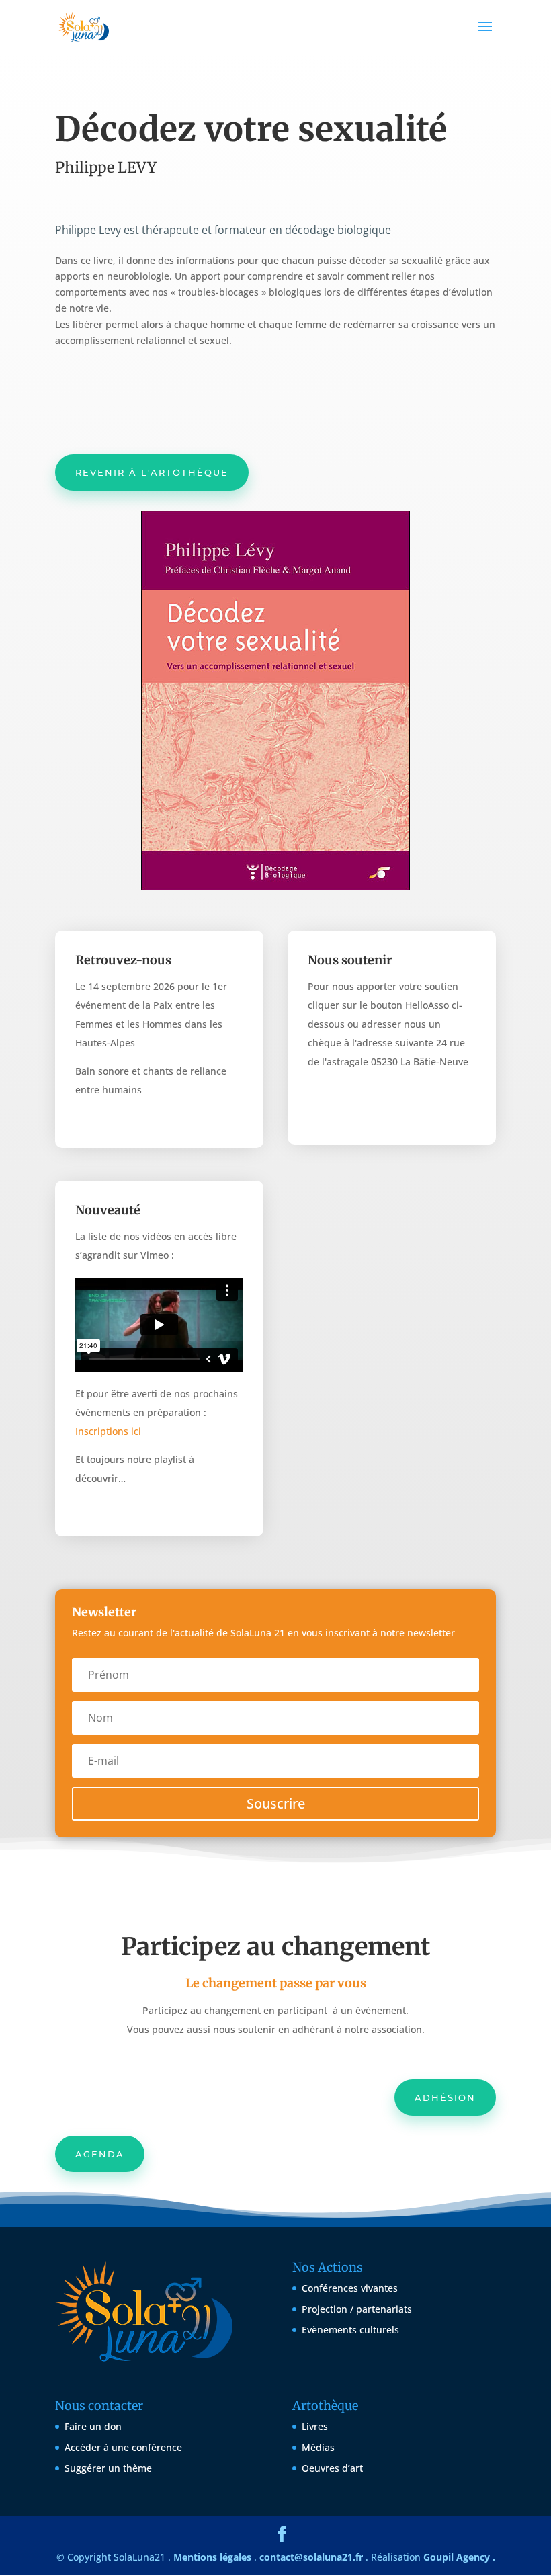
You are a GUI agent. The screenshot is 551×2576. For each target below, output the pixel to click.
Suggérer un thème (108, 2468)
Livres (315, 2426)
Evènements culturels (350, 2330)
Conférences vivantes (350, 2288)
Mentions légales (212, 2557)
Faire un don (93, 2426)
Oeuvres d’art (332, 2468)
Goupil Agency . (459, 2557)
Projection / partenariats (357, 2309)
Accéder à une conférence (123, 2447)
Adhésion (445, 2097)
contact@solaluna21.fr (311, 2557)
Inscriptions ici (108, 1431)
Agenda (100, 2154)
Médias (318, 2447)
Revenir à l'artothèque (152, 472)
